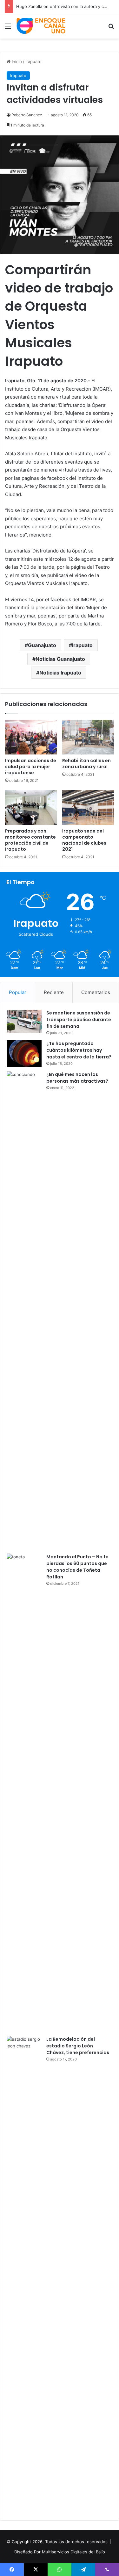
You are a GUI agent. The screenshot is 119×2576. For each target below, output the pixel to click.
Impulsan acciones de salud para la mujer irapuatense (31, 767)
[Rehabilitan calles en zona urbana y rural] (88, 737)
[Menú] (8, 28)
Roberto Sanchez (27, 115)
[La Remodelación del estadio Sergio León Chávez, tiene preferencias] (24, 2275)
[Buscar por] (111, 28)
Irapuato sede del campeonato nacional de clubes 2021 (84, 840)
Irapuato (33, 61)
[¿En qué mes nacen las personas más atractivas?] (24, 1310)
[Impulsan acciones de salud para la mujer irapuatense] (31, 737)
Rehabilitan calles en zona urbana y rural (86, 764)
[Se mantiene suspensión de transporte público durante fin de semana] (24, 1021)
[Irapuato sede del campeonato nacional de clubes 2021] (88, 808)
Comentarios (96, 992)
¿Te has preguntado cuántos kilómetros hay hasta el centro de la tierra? (79, 1050)
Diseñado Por (27, 2552)
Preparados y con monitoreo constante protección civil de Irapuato (30, 840)
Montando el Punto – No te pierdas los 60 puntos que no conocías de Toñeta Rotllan (77, 1567)
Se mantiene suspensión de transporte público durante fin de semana (79, 1020)
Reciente (54, 992)
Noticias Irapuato (60, 673)
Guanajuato (42, 645)
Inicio (16, 61)
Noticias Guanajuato (60, 659)
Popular (18, 992)
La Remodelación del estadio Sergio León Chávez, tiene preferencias (78, 2046)
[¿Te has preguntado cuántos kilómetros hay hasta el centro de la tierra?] (24, 1053)
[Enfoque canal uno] (41, 26)
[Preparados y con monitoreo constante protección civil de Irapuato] (31, 808)
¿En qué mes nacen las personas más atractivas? (77, 1078)
